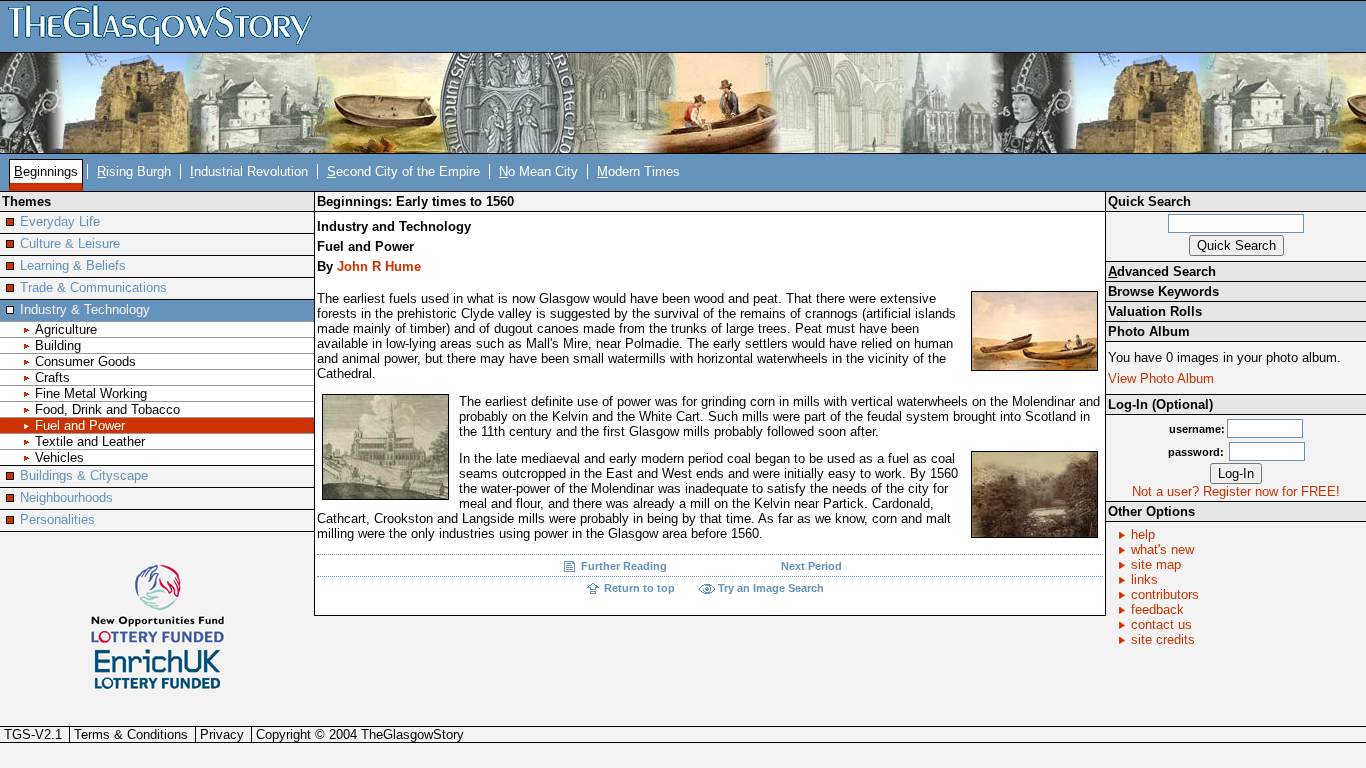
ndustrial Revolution (249, 171)
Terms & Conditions (131, 734)
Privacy (222, 734)
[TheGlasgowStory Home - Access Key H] (167, 25)
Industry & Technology (85, 309)
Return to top (639, 588)
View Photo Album (1161, 378)
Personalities (57, 519)
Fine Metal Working (91, 393)
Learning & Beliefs (73, 265)
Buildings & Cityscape (84, 475)
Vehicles (59, 457)
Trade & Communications (93, 287)
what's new (1162, 549)
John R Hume (379, 266)
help (1143, 534)
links (1144, 579)
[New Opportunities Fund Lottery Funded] (157, 603)
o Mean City (538, 171)
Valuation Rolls (1155, 311)
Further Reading (624, 566)
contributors (1165, 594)
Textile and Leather (90, 441)
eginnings (46, 171)
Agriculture (66, 329)
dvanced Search (1162, 271)
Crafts (52, 377)
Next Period (811, 566)
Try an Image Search (771, 588)
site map (1156, 564)
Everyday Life (60, 221)
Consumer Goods (85, 361)
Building (58, 345)
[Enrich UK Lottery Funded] (157, 670)
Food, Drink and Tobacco (107, 409)
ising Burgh (134, 171)
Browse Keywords (1163, 291)
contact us (1161, 624)
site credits (1163, 639)
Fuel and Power (80, 425)
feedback (1157, 609)
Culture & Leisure (70, 243)
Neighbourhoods (66, 497)
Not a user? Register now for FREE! (1236, 491)
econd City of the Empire (403, 171)
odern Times (638, 171)
